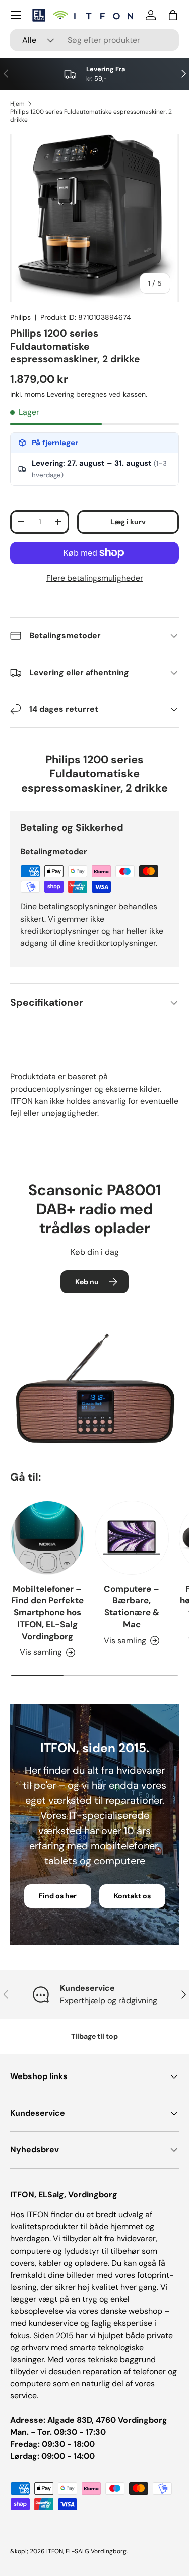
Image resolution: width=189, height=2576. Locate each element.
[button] (173, 15)
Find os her (58, 1896)
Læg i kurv (128, 522)
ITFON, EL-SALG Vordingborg (86, 2551)
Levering (60, 394)
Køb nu (87, 1282)
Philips (20, 317)
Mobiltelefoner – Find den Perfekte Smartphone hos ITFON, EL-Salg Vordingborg (47, 1612)
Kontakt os (132, 1896)
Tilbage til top (94, 2036)
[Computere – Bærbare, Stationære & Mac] (132, 1538)
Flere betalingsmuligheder (95, 578)
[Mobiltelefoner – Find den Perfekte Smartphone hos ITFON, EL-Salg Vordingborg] (47, 1538)
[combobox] (94, 40)
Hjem (17, 104)
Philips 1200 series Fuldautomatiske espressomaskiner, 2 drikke (91, 116)
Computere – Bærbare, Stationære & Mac (132, 1606)
